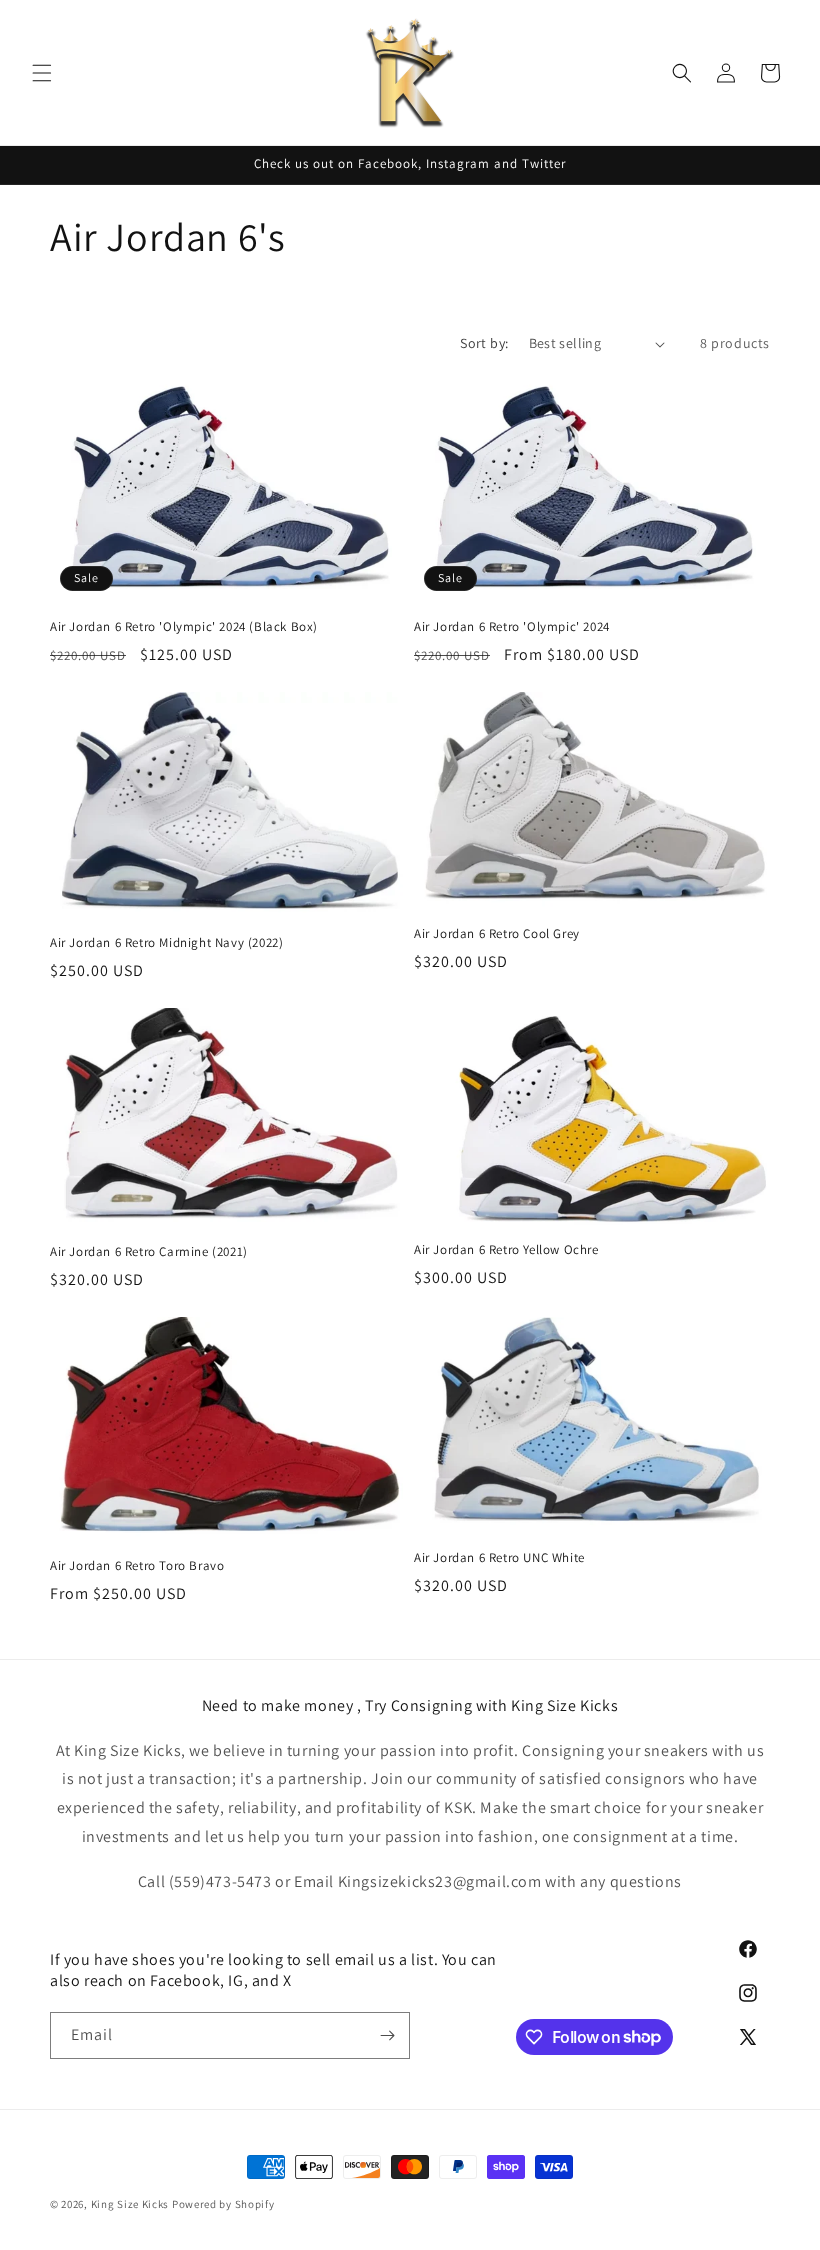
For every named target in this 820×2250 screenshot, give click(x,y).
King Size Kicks (131, 2204)
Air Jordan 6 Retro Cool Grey (497, 934)
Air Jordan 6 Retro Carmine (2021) (149, 1252)
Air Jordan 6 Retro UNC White (499, 1558)
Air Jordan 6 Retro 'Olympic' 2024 (512, 627)
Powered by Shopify (223, 2204)
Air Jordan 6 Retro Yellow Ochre (506, 1250)
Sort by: (484, 343)
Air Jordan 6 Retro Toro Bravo (137, 1566)
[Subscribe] (387, 2035)
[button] (42, 73)
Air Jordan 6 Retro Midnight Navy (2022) (166, 943)
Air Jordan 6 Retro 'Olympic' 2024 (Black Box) (184, 627)
